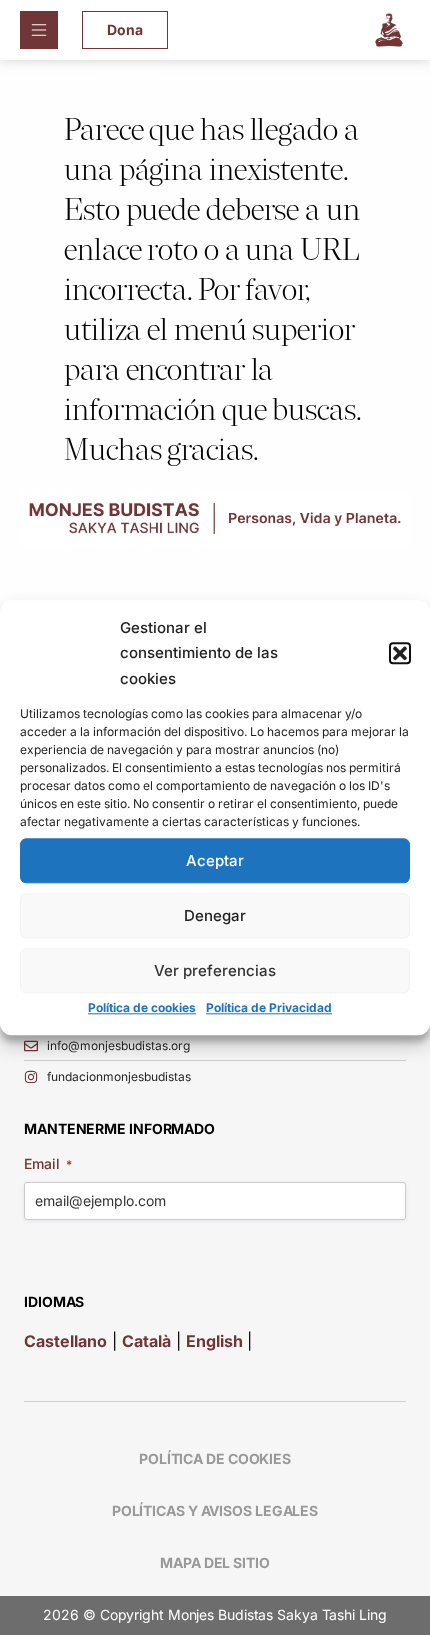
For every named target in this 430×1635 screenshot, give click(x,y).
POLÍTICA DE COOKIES (215, 1458)
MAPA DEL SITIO (215, 1562)
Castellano (65, 1341)
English (216, 1341)
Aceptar (215, 860)
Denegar (215, 915)
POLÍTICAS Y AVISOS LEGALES (215, 1510)
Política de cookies (142, 1008)
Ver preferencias (215, 970)
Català (146, 1341)
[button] (400, 653)
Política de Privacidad (269, 1008)
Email (48, 1163)
